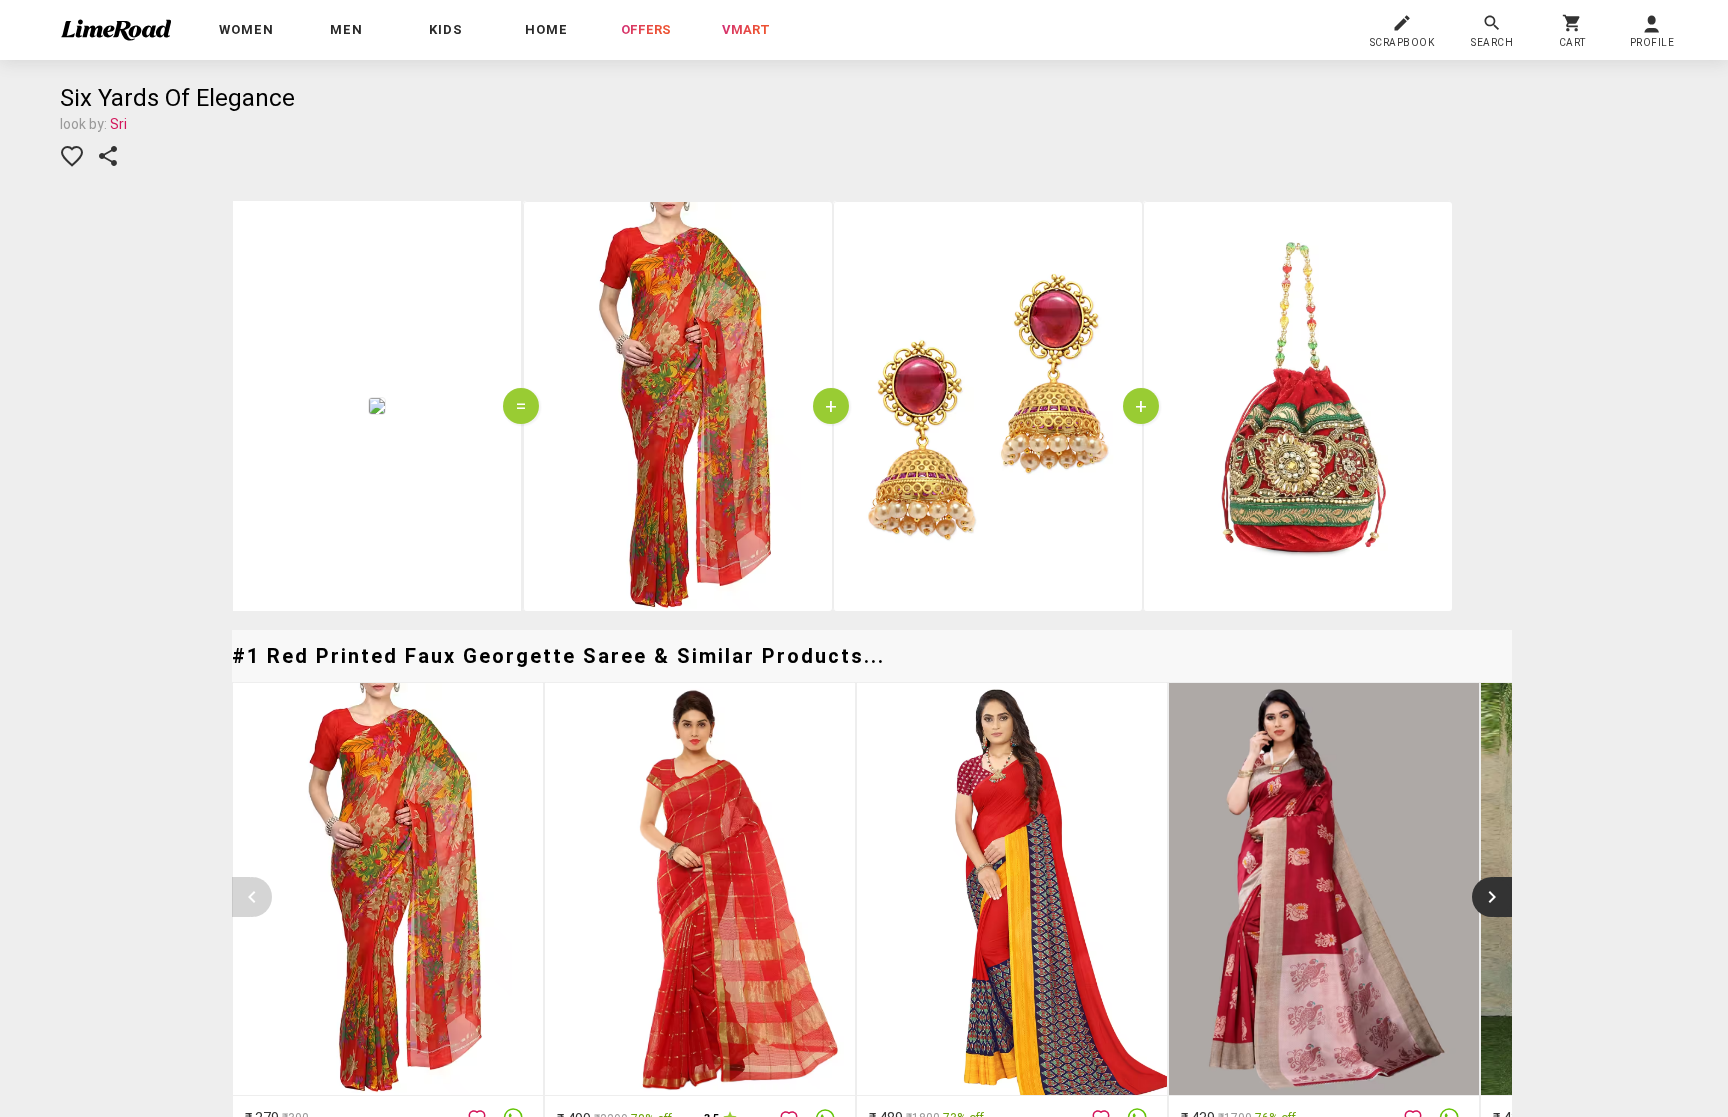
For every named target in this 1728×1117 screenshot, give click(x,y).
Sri (118, 124)
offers (646, 29)
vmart (746, 29)
